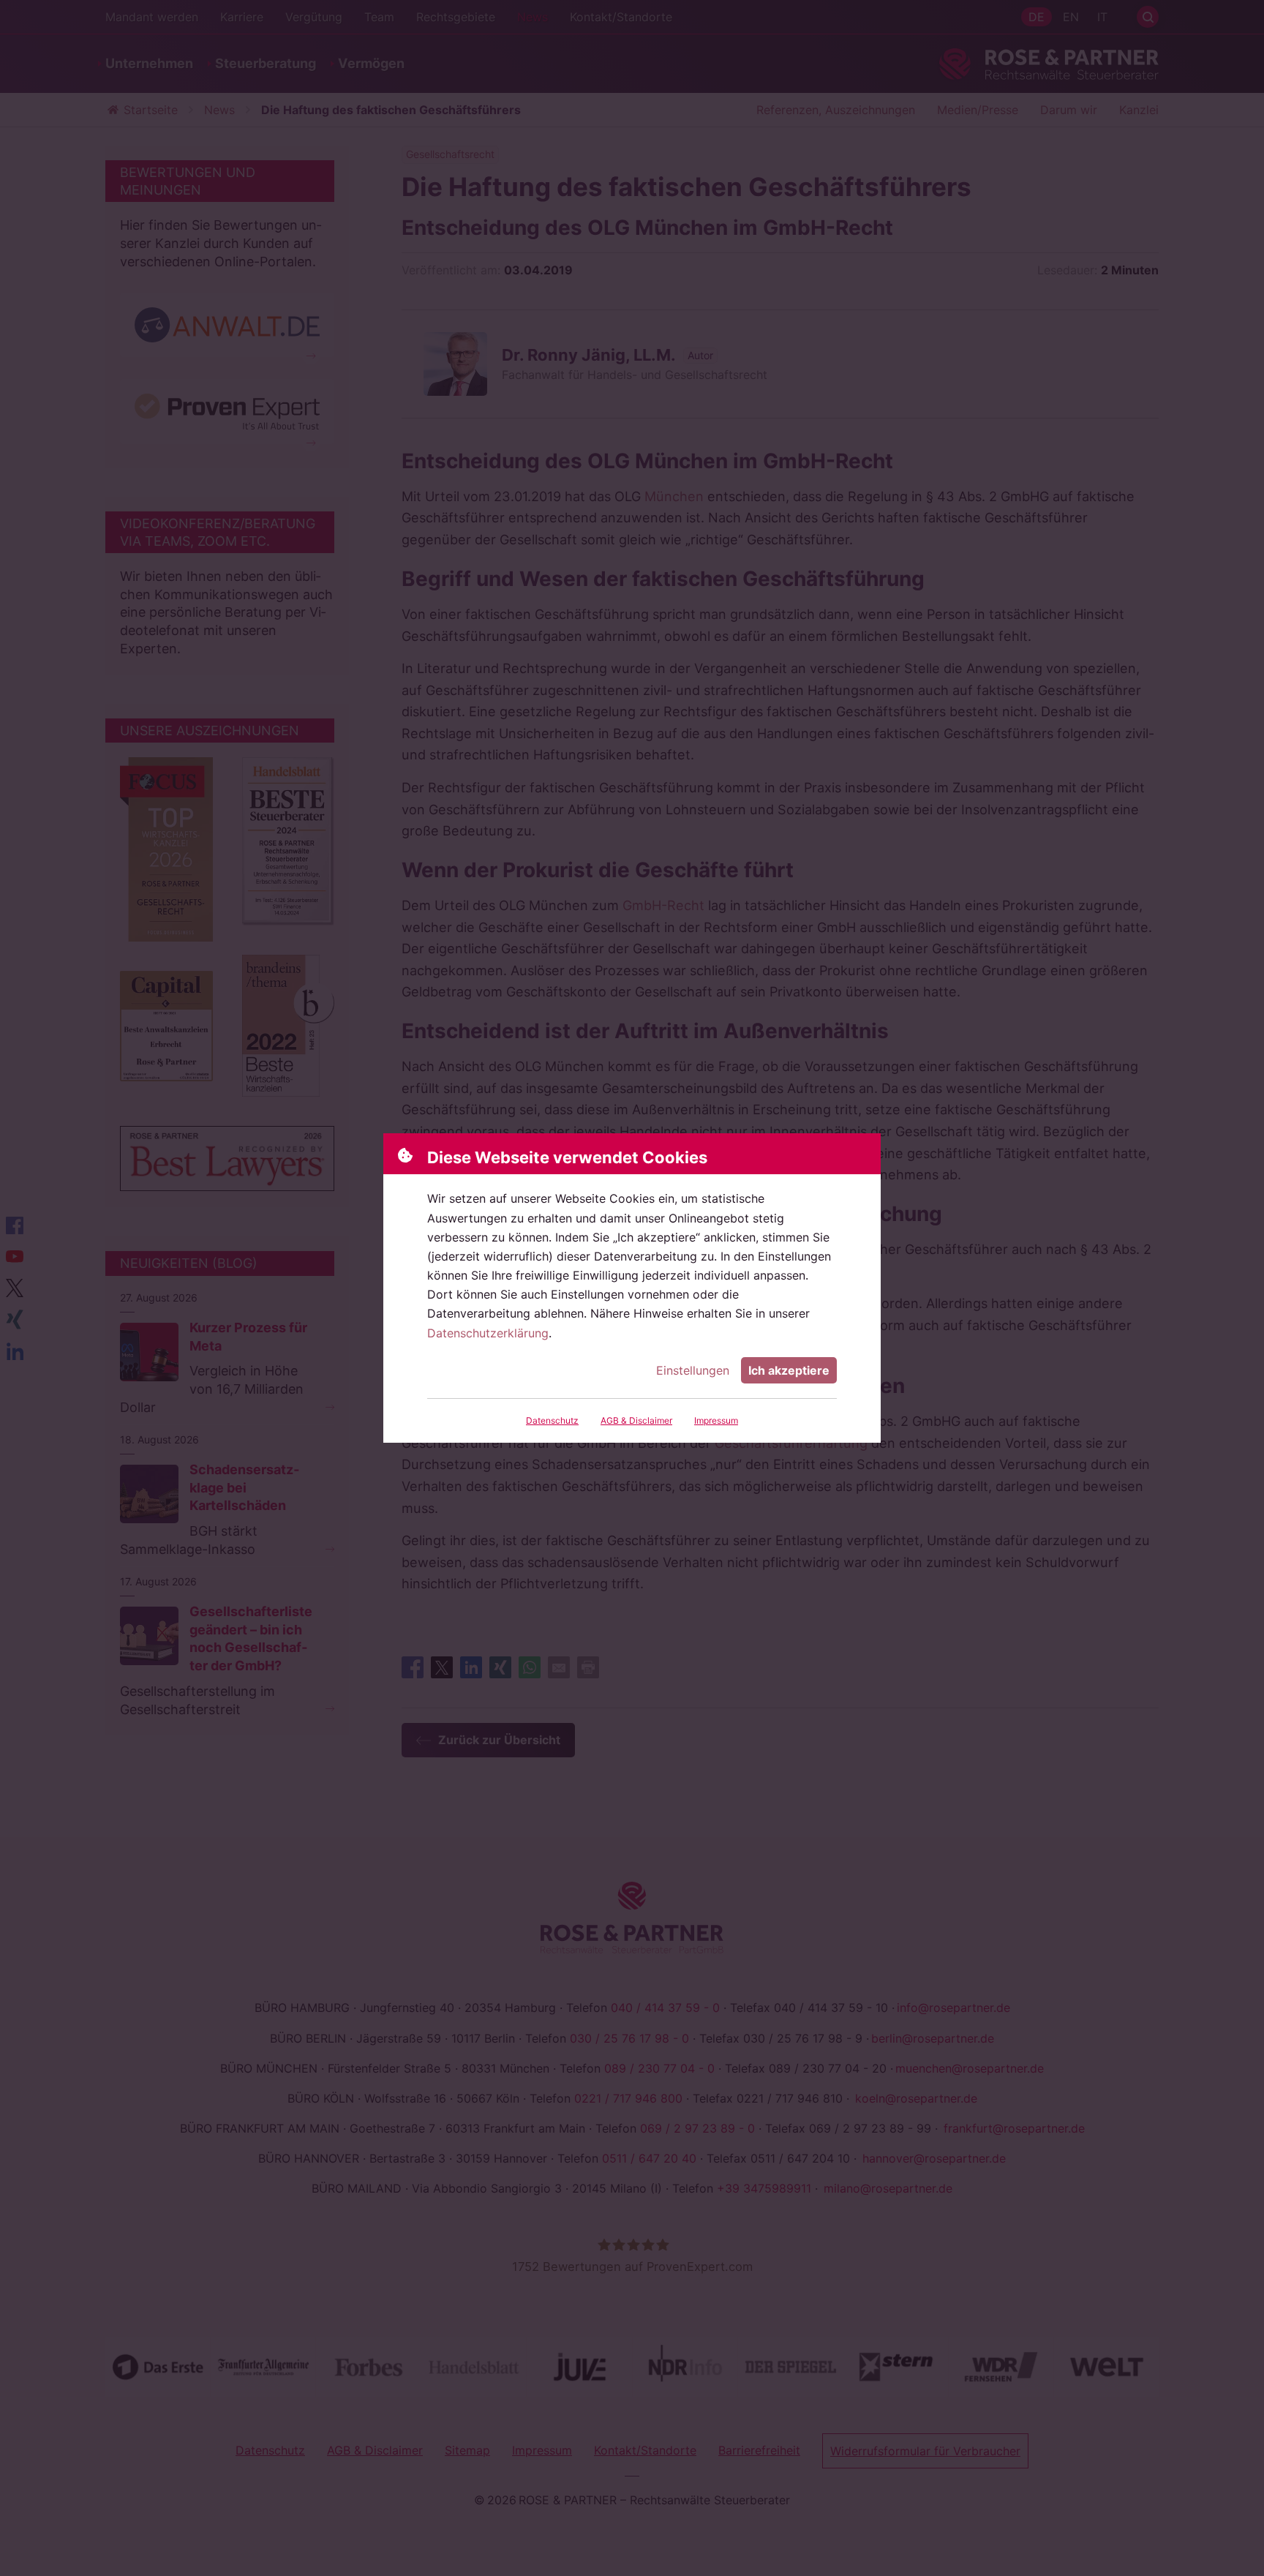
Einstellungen (693, 1370)
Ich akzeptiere (789, 1370)
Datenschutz (552, 1420)
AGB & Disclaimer (636, 1420)
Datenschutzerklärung (488, 1333)
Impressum (716, 1420)
